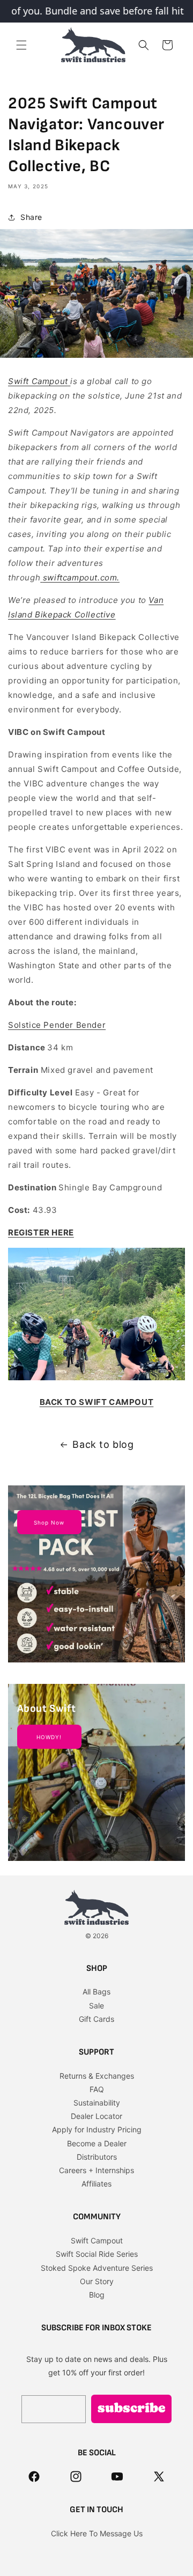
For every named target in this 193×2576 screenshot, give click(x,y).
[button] (21, 45)
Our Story (97, 2281)
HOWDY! (49, 1737)
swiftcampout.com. (81, 577)
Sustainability (97, 2103)
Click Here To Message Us (97, 2533)
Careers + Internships (96, 2170)
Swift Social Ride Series (97, 2254)
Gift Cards (96, 2019)
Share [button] (31, 217)
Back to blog (103, 1444)
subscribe (132, 2409)
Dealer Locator (96, 2116)
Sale (96, 2005)
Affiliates (96, 2184)
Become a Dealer (97, 2143)
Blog (97, 2295)
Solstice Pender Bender (57, 1025)
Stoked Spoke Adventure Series (97, 2268)
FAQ (97, 2089)
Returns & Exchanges (97, 2076)
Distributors (97, 2157)
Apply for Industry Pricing (97, 2129)
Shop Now (49, 1522)
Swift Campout (38, 381)
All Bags (96, 1992)
